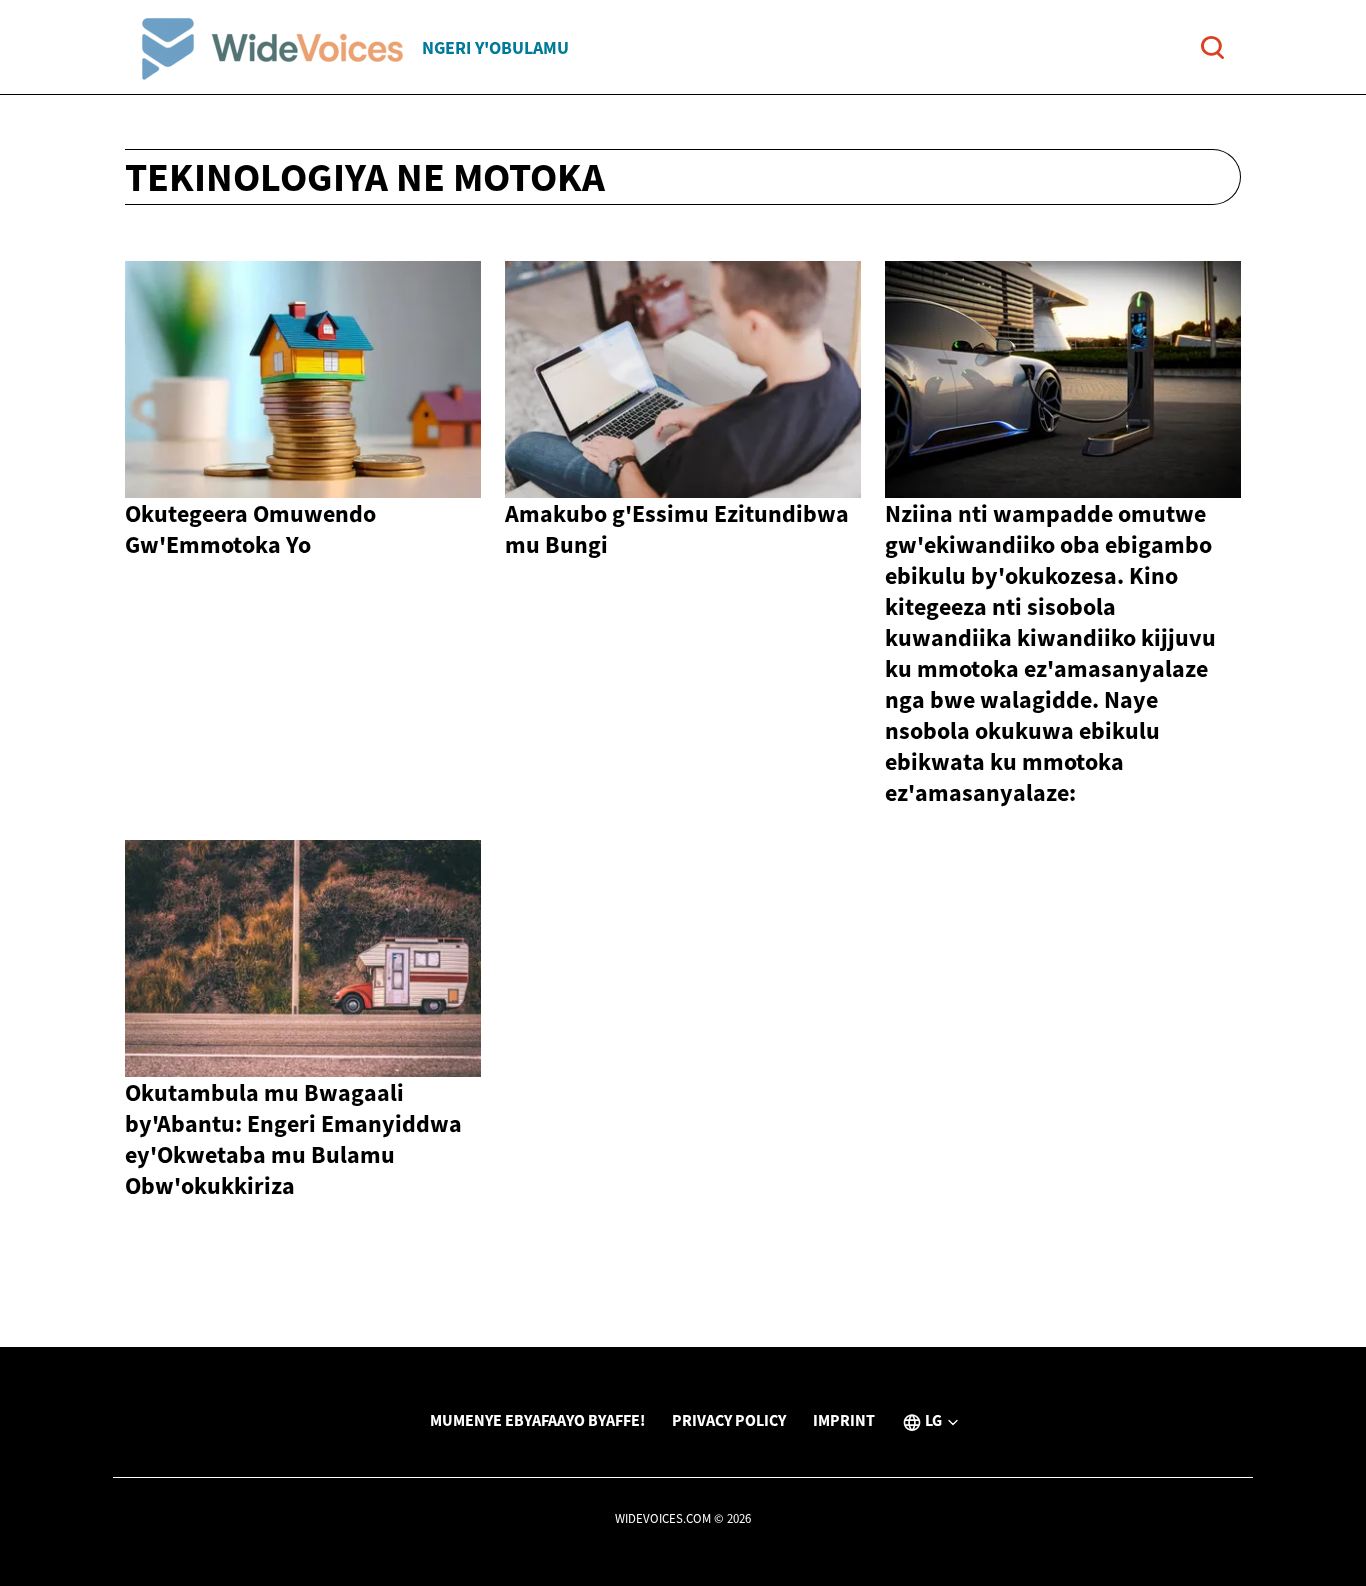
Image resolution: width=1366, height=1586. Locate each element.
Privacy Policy (729, 1420)
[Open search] (1212, 47)
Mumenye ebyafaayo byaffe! (537, 1420)
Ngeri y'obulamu (495, 47)
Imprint (844, 1420)
